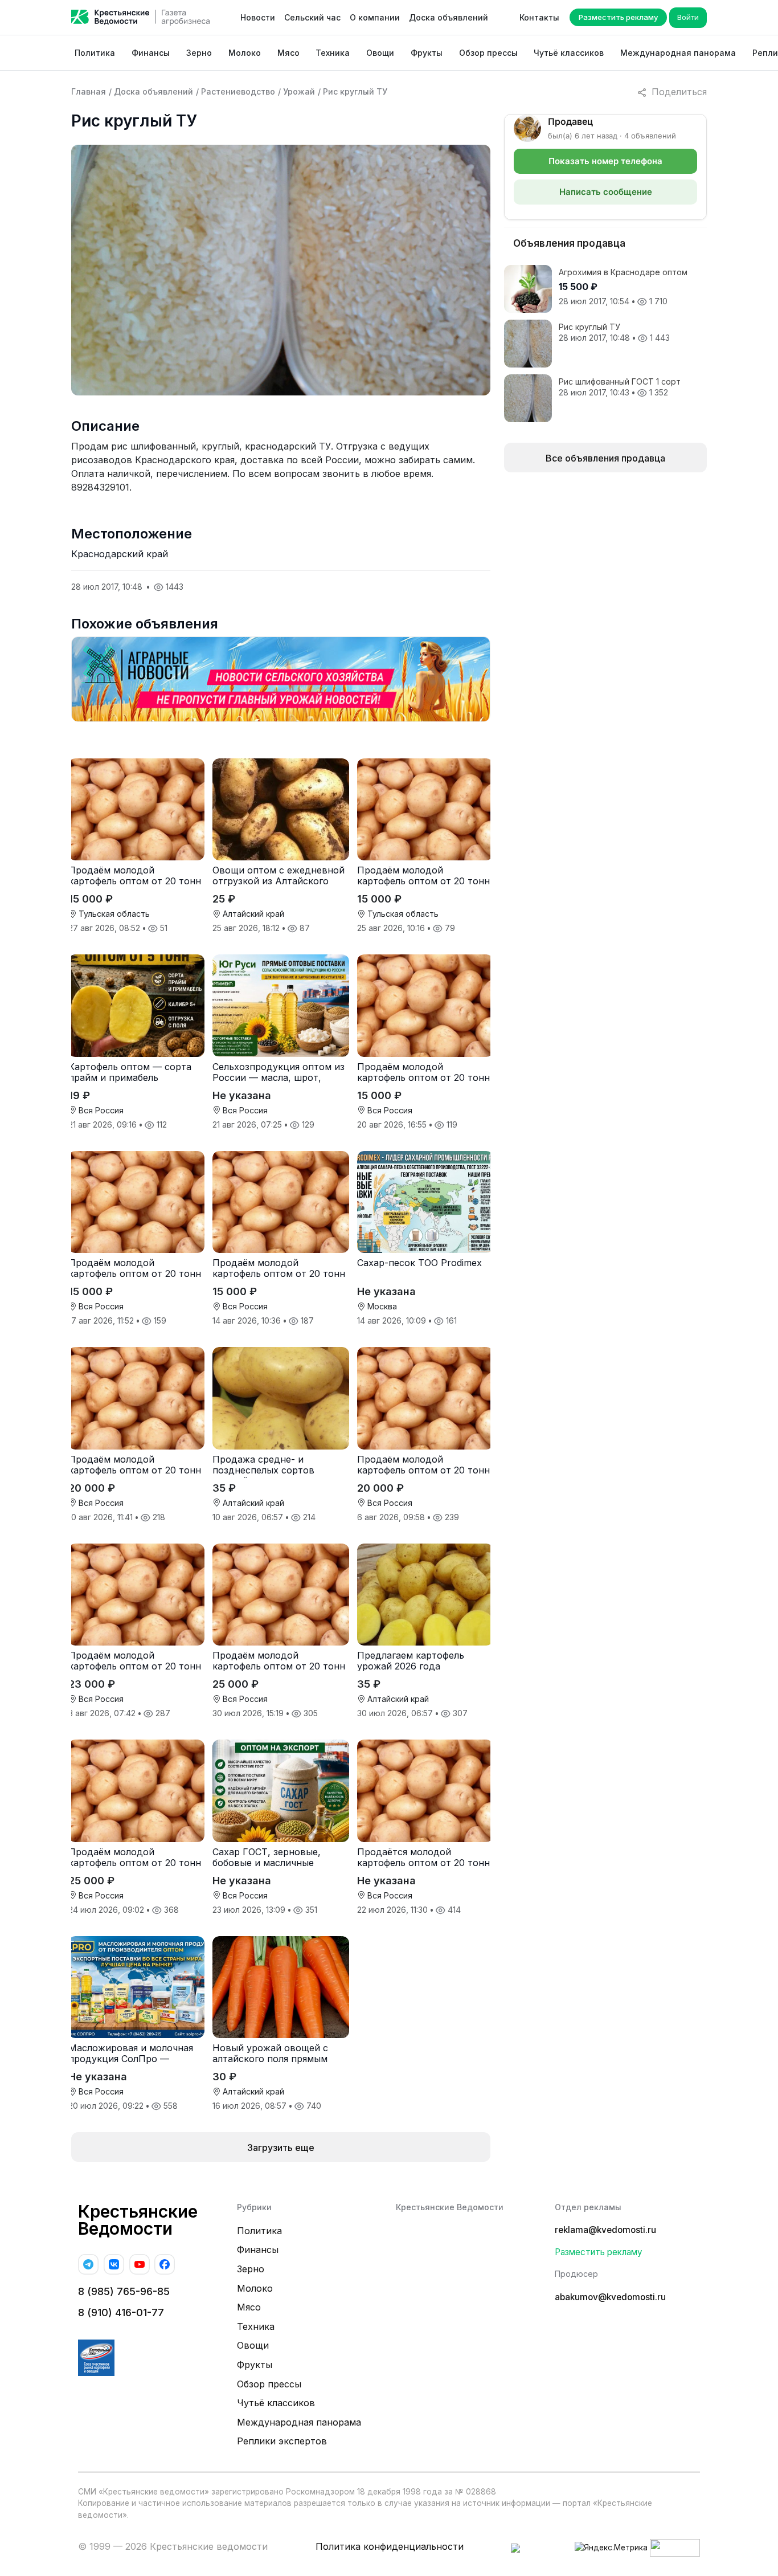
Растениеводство (238, 91)
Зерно (199, 53)
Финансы (151, 53)
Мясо (288, 53)
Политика (95, 53)
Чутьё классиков (569, 53)
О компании (375, 17)
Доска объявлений (449, 17)
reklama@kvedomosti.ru (605, 2230)
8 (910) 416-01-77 (121, 2312)
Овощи (380, 53)
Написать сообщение (606, 192)
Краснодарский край (120, 554)
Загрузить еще (281, 2148)
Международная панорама (678, 53)
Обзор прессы (488, 53)
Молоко (245, 53)
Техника (333, 53)
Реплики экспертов (282, 2441)
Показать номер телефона (605, 161)
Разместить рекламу (618, 17)
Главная (89, 91)
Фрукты (427, 53)
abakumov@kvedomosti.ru (610, 2297)
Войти (688, 17)
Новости (258, 17)
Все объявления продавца (605, 458)
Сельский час (312, 17)
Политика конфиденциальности (390, 2546)
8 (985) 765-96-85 (124, 2291)
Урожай (299, 91)
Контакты (539, 17)
